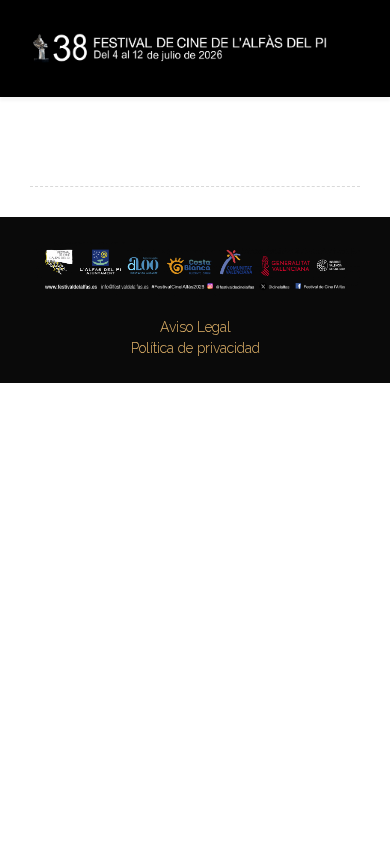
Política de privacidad (195, 348)
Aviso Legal (195, 327)
